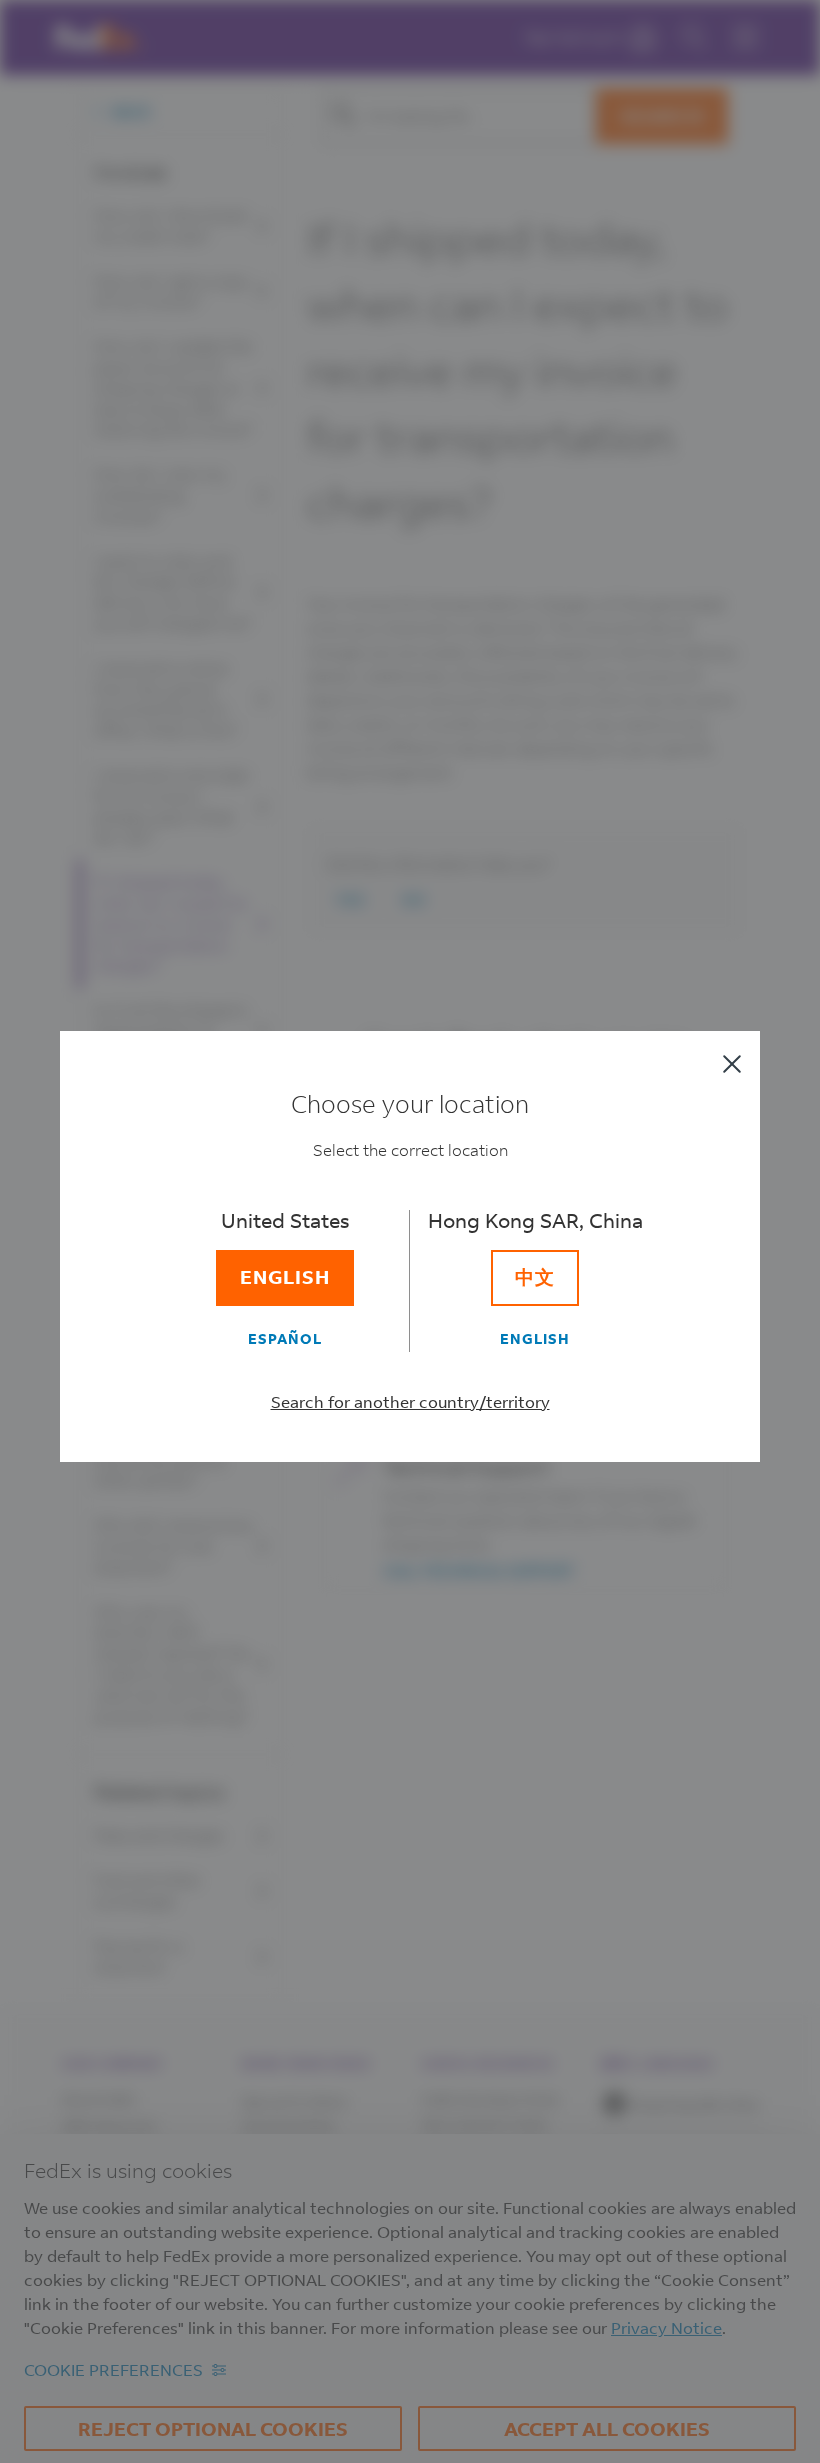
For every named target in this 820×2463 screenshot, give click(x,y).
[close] (732, 1064)
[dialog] (410, 1231)
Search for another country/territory (410, 1401)
